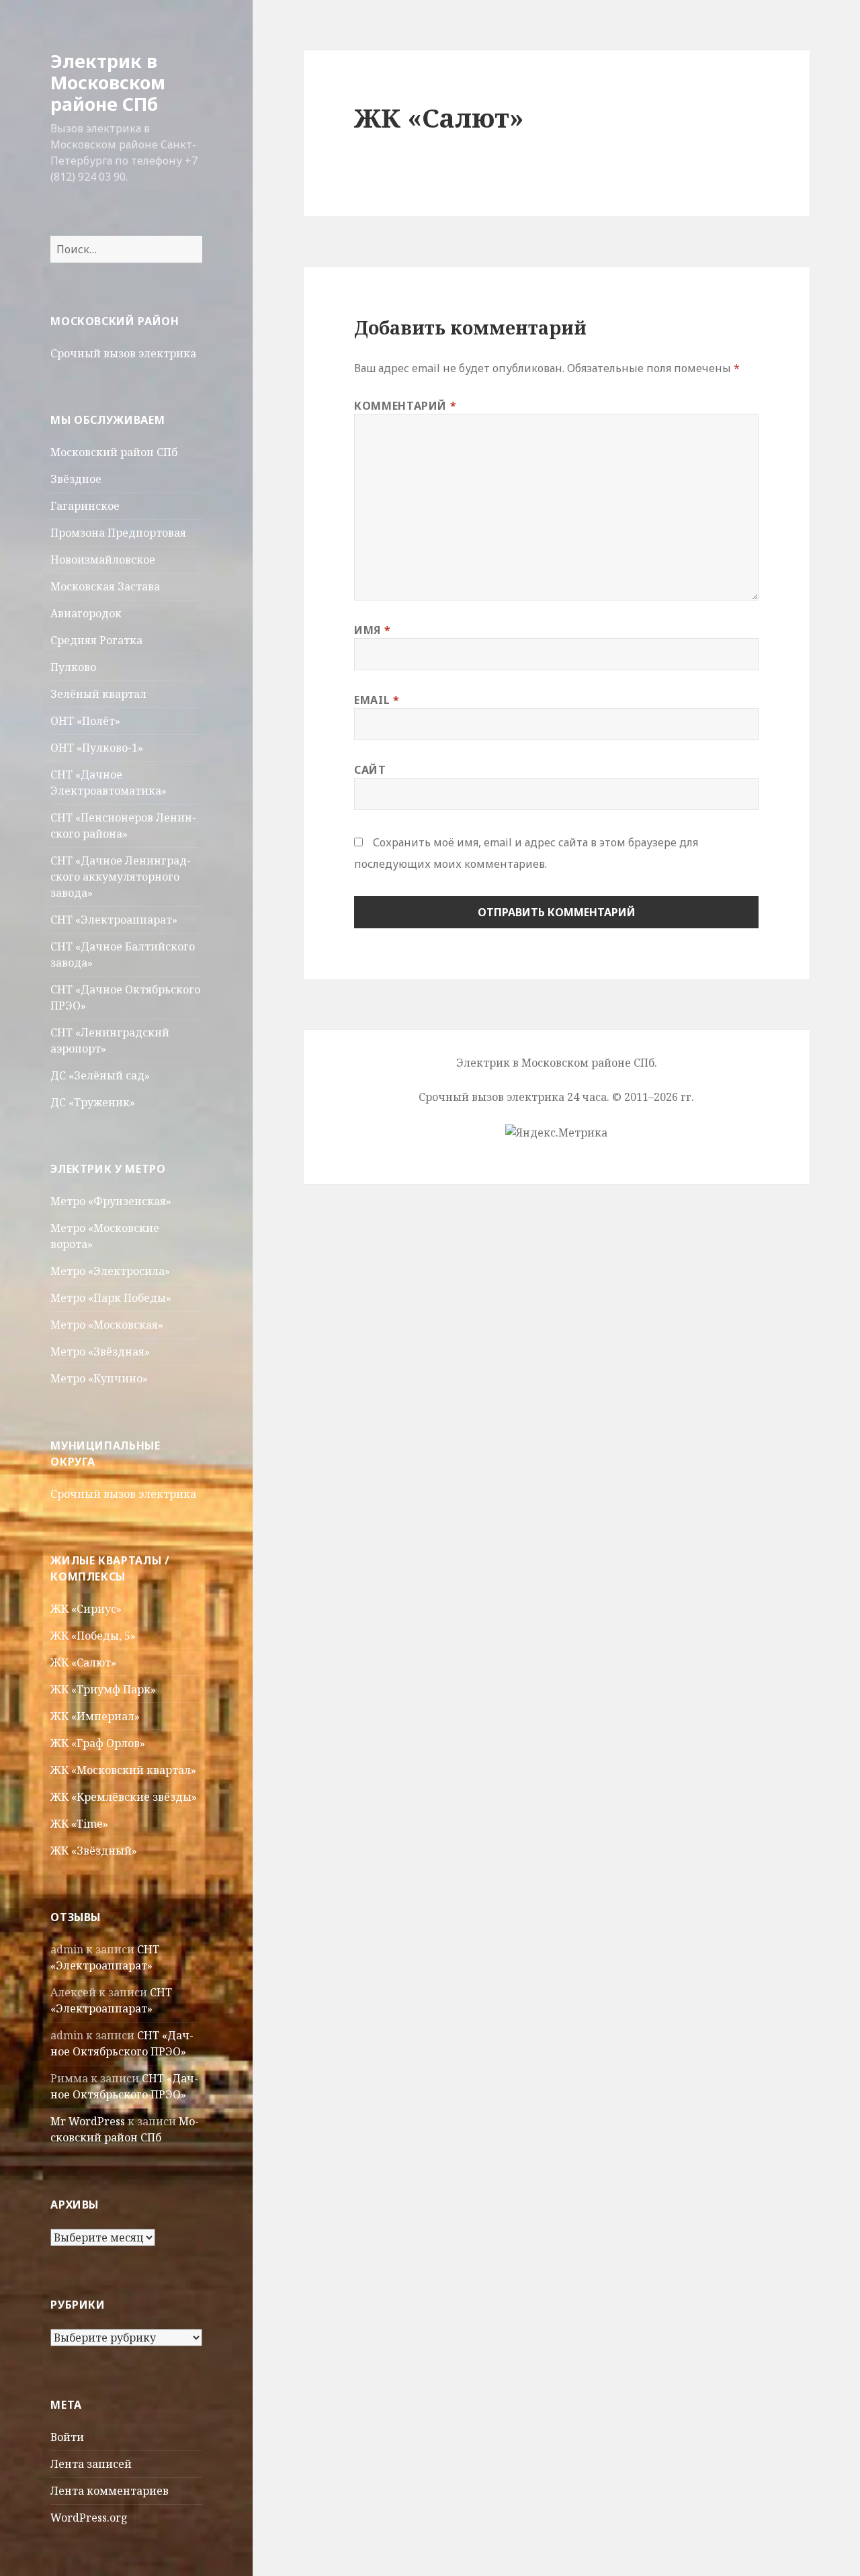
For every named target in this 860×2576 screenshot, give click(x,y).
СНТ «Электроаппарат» (114, 920)
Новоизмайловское (103, 560)
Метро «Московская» (107, 1325)
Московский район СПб (114, 452)
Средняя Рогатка (96, 640)
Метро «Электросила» (110, 1271)
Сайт (370, 770)
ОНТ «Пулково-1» (97, 748)
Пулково (73, 667)
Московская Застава (105, 586)
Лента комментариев (110, 2491)
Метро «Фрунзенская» (111, 1201)
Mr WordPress (88, 2121)
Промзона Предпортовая (118, 533)
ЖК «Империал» (95, 1716)
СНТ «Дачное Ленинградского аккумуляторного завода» (121, 877)
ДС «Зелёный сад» (100, 1075)
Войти (67, 2437)
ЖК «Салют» (83, 1662)
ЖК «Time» (79, 1824)
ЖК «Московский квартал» (123, 1770)
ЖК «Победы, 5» (93, 1636)
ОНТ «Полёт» (85, 721)
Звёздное (76, 479)
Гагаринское (85, 506)
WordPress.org (89, 2518)
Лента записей (91, 2464)
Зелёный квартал (98, 694)
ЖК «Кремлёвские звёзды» (124, 1797)
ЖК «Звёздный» (94, 1851)
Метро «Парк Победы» (111, 1298)
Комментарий (405, 406)
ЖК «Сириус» (86, 1609)
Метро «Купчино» (99, 1378)
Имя (372, 630)
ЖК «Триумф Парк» (103, 1689)
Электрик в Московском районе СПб (108, 82)
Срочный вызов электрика (123, 353)
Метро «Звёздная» (100, 1351)
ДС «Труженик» (93, 1102)
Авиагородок (86, 613)
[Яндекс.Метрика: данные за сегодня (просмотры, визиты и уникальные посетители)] (556, 1132)
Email (377, 700)
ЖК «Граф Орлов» (98, 1743)
